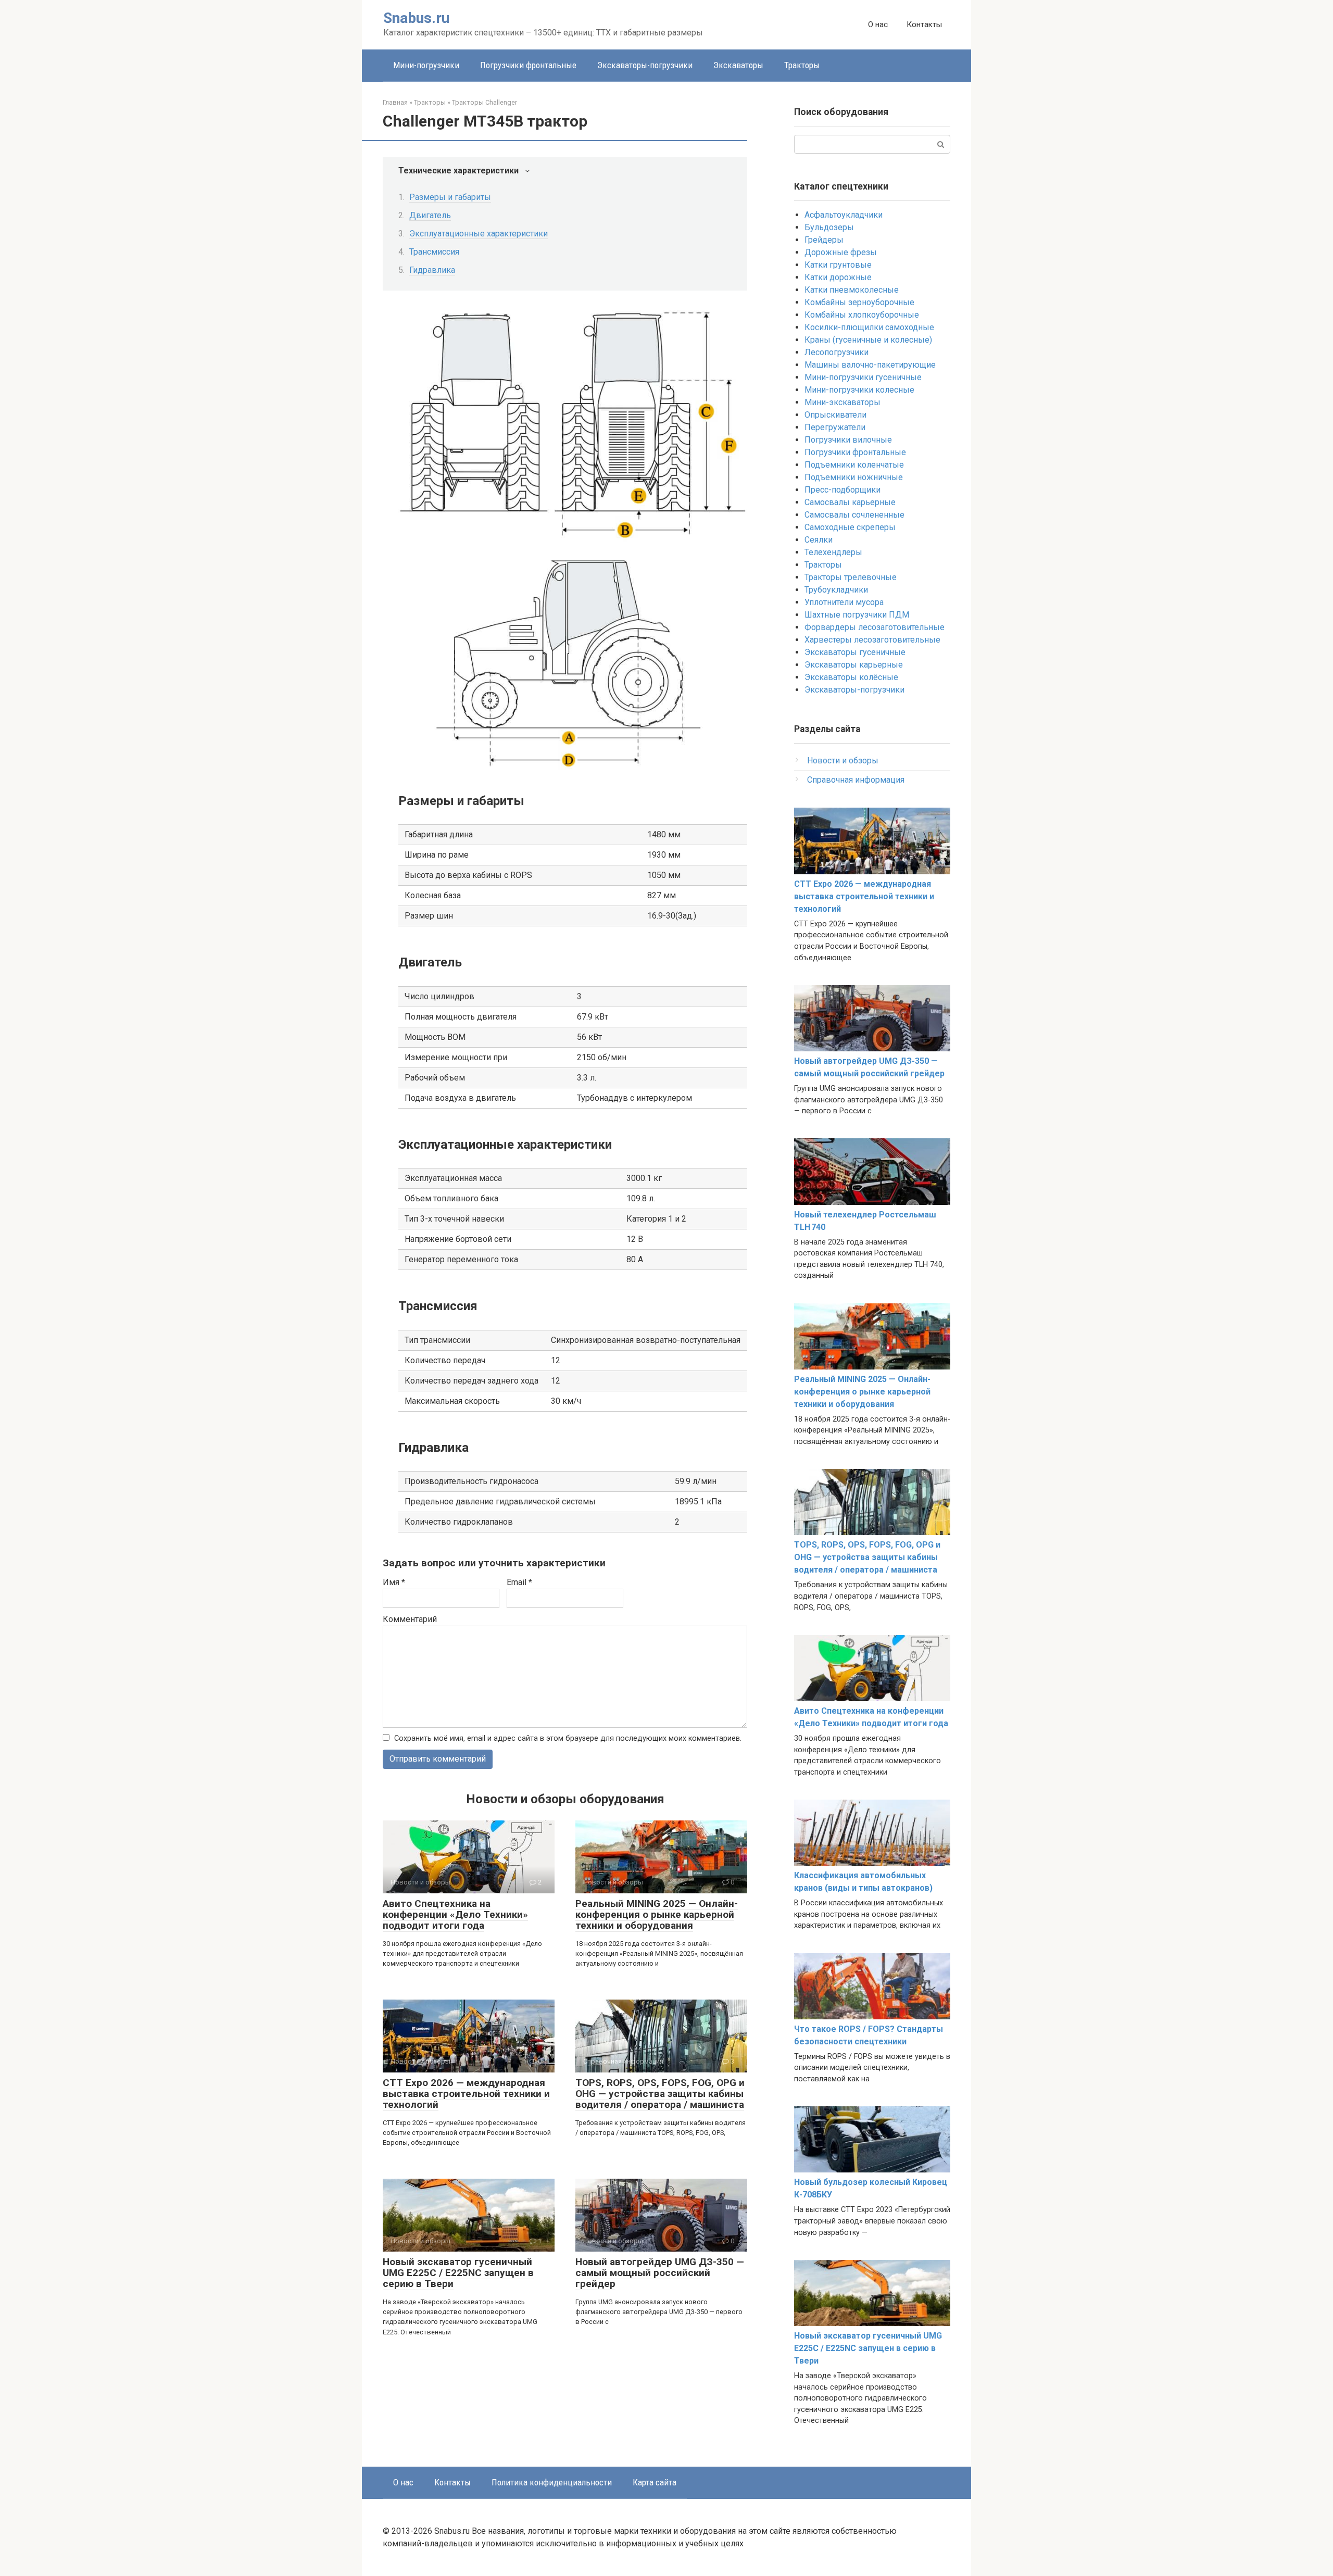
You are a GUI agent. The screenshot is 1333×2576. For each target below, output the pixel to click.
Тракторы (802, 65)
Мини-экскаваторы (842, 402)
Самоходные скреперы (850, 527)
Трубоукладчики (836, 590)
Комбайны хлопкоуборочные (862, 315)
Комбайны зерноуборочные (859, 302)
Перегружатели (835, 427)
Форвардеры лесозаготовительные (875, 627)
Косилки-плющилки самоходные (869, 327)
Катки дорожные (838, 277)
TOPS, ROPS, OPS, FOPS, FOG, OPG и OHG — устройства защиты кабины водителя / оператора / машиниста (660, 2094)
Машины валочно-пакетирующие (870, 365)
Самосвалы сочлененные (854, 515)
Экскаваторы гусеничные (855, 652)
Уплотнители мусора (844, 602)
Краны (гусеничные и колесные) (868, 340)
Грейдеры (824, 240)
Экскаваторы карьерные (854, 665)
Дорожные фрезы (841, 252)
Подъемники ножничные (854, 477)
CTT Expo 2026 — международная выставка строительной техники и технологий (466, 2094)
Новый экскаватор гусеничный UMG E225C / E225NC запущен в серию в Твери (458, 2273)
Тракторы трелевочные (851, 577)
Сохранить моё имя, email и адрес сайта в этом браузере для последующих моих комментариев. (568, 1738)
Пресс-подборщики (842, 490)
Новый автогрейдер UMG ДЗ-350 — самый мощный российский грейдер (660, 2273)
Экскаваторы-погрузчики (645, 65)
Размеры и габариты (450, 197)
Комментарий (410, 1619)
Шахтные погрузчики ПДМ (857, 615)
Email (519, 1582)
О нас (878, 24)
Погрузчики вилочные (848, 440)
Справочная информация (856, 780)
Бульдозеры (829, 227)
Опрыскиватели (835, 415)
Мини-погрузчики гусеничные (863, 377)
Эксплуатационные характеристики (479, 234)
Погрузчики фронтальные (528, 65)
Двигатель (430, 215)
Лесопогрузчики (837, 352)
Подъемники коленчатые (854, 465)
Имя (394, 1582)
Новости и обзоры (843, 761)
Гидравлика (432, 270)
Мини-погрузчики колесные (859, 390)
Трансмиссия (434, 252)
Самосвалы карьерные (850, 502)
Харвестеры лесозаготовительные (872, 640)
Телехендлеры (833, 552)
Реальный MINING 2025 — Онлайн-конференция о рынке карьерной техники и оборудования (657, 1914)
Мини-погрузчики (426, 65)
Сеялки (819, 540)
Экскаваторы (738, 65)
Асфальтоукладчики (844, 215)
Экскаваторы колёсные (851, 677)
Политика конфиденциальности (552, 2482)
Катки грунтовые (838, 265)
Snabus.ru (416, 18)
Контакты (924, 24)
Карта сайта (655, 2482)
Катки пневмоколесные (852, 290)
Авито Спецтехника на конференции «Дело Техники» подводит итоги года (455, 1914)
